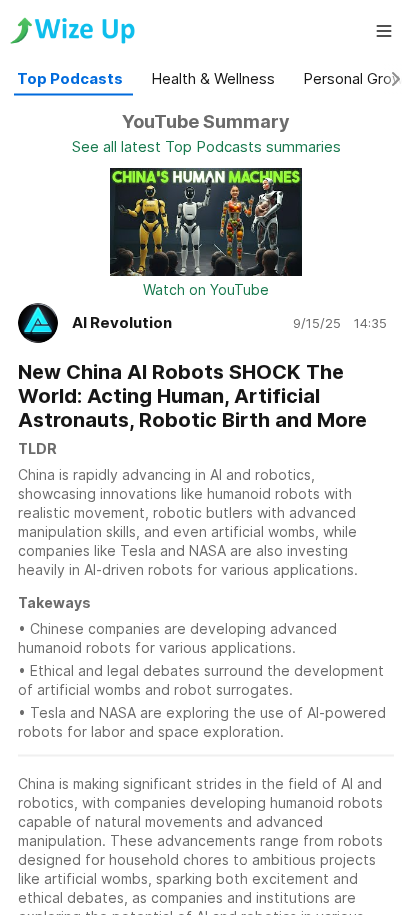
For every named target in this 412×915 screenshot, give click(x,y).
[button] (384, 31)
